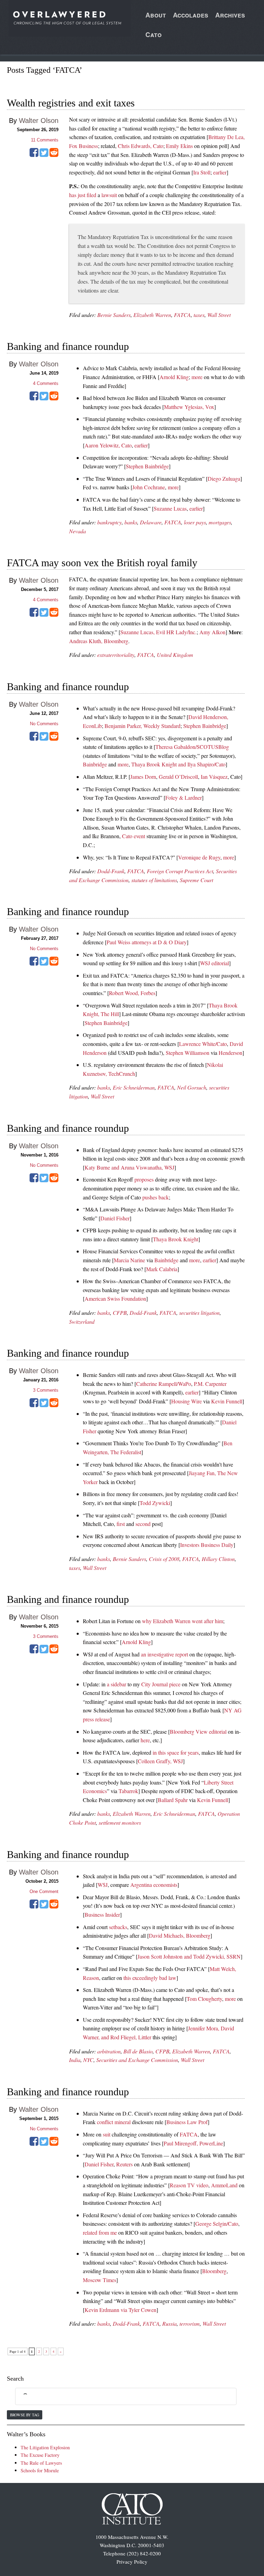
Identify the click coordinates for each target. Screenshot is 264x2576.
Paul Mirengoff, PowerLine (193, 2143)
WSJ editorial (214, 963)
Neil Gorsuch (192, 1087)
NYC (88, 2060)
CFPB (120, 1313)
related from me (100, 2232)
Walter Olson (39, 121)
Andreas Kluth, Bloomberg (99, 641)
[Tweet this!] (44, 155)
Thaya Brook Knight (176, 1239)
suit (107, 2134)
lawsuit (109, 195)
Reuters (124, 2164)
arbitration (109, 2051)
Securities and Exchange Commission (137, 2060)
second (143, 1524)
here (145, 1740)
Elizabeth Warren (152, 315)
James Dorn (143, 777)
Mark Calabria (162, 1269)
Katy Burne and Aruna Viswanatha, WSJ (129, 1167)
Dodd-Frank (111, 871)
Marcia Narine (129, 1260)
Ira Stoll (202, 172)
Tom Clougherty (204, 1999)
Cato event (134, 836)
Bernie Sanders (114, 315)
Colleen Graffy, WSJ (160, 1761)
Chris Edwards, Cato (141, 146)
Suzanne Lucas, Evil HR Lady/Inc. (158, 632)
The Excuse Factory (40, 2455)
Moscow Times (100, 2280)
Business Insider (102, 1914)
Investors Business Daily (207, 1545)
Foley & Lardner (184, 797)
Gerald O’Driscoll (178, 777)
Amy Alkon (212, 632)
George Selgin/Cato (217, 2224)
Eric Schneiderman (134, 1087)
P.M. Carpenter (210, 1384)
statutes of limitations (154, 880)
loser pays (195, 522)
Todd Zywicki (155, 1503)
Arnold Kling (174, 377)
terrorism (190, 2323)
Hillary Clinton (218, 1559)
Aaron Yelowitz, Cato (108, 445)
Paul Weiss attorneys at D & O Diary (147, 942)
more (197, 377)
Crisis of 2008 (164, 1559)
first (121, 1524)
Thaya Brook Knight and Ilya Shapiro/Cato (178, 764)
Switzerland (82, 1321)
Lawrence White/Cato (203, 1044)
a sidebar (117, 1684)
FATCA (182, 315)
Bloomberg (214, 2271)
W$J (103, 1885)
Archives (230, 15)
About (156, 15)
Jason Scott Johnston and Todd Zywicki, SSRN (189, 1956)
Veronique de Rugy (199, 857)
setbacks (118, 1927)
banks (131, 522)
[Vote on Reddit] (54, 155)
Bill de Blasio (138, 2051)
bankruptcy (109, 522)
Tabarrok (128, 1791)
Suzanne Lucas (170, 508)
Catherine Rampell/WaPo (164, 1384)
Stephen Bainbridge (147, 466)
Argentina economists (154, 1885)
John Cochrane (149, 487)
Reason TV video (189, 2185)
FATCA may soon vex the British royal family (102, 563)
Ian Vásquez (214, 777)
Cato (153, 35)
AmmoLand (224, 2185)
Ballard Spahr (173, 1800)
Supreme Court (196, 880)
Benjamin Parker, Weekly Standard (142, 726)
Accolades (191, 15)
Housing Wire (186, 1401)
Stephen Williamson (188, 1053)
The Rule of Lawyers (41, 2463)
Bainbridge (95, 764)
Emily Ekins (179, 146)
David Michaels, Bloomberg (180, 1935)
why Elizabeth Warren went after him (183, 1621)
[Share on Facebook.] (34, 155)
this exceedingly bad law (150, 1978)
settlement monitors (120, 1822)
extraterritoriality (116, 655)
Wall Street (219, 315)
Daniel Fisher (115, 1218)
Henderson (230, 1053)
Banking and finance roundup (68, 346)
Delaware (151, 522)
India (75, 2060)
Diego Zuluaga (224, 478)
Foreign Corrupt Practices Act (180, 871)
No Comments (44, 724)
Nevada (78, 531)
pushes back (156, 1197)
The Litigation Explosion (45, 2447)
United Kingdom (175, 655)
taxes (199, 315)
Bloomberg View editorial (198, 1731)
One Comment (44, 1891)
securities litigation (199, 1313)
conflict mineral (114, 2122)
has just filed (83, 195)
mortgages (220, 522)
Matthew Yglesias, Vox (189, 407)
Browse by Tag (25, 2415)
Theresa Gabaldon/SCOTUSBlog (192, 747)
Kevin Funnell (227, 1401)
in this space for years (176, 1752)
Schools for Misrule (40, 2470)
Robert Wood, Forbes (132, 993)
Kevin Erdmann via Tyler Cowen (120, 2310)
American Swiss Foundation (115, 1298)
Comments (45, 140)
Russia (169, 2323)
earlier (220, 172)
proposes (144, 1179)
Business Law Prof (187, 2122)
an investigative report (164, 1654)
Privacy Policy (132, 2562)
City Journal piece (161, 1684)
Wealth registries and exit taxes (71, 103)
